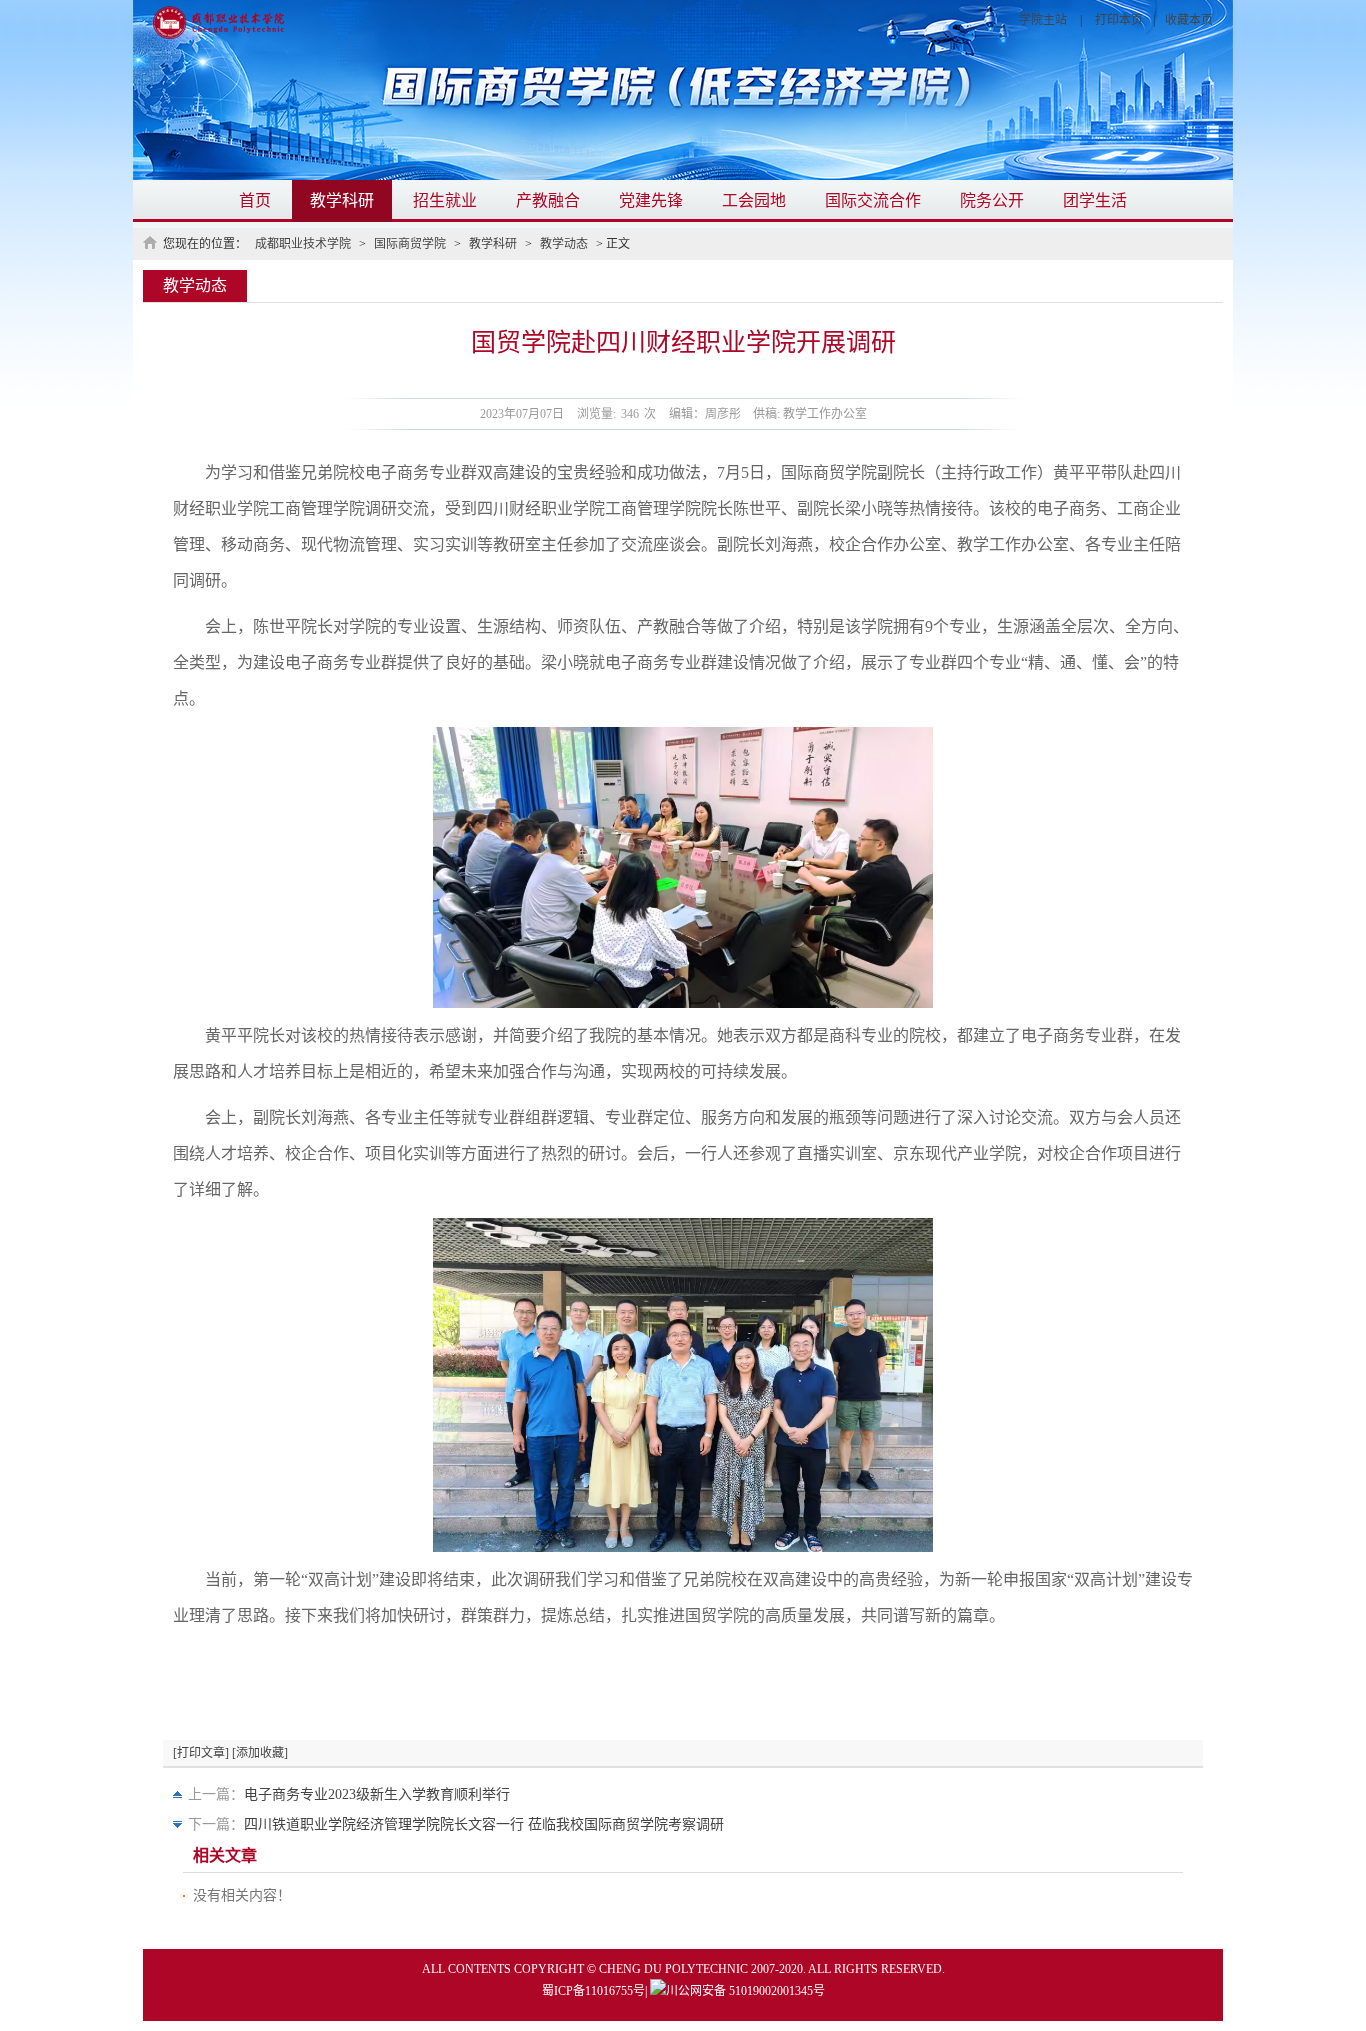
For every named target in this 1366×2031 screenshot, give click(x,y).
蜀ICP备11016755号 (593, 1991)
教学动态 (564, 244)
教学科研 (342, 200)
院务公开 (992, 200)
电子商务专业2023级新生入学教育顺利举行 (377, 1794)
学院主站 (1043, 20)
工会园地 (754, 200)
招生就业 (445, 200)
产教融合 (548, 200)
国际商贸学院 (410, 244)
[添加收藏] (260, 1753)
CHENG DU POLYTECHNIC (673, 1969)
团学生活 (1095, 200)
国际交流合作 (873, 200)
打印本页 (1119, 20)
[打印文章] (201, 1753)
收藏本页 (1189, 20)
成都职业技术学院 (303, 244)
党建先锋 (651, 200)
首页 (255, 200)
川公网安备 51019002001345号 (745, 1991)
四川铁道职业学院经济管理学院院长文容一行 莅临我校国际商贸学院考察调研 (484, 1824)
